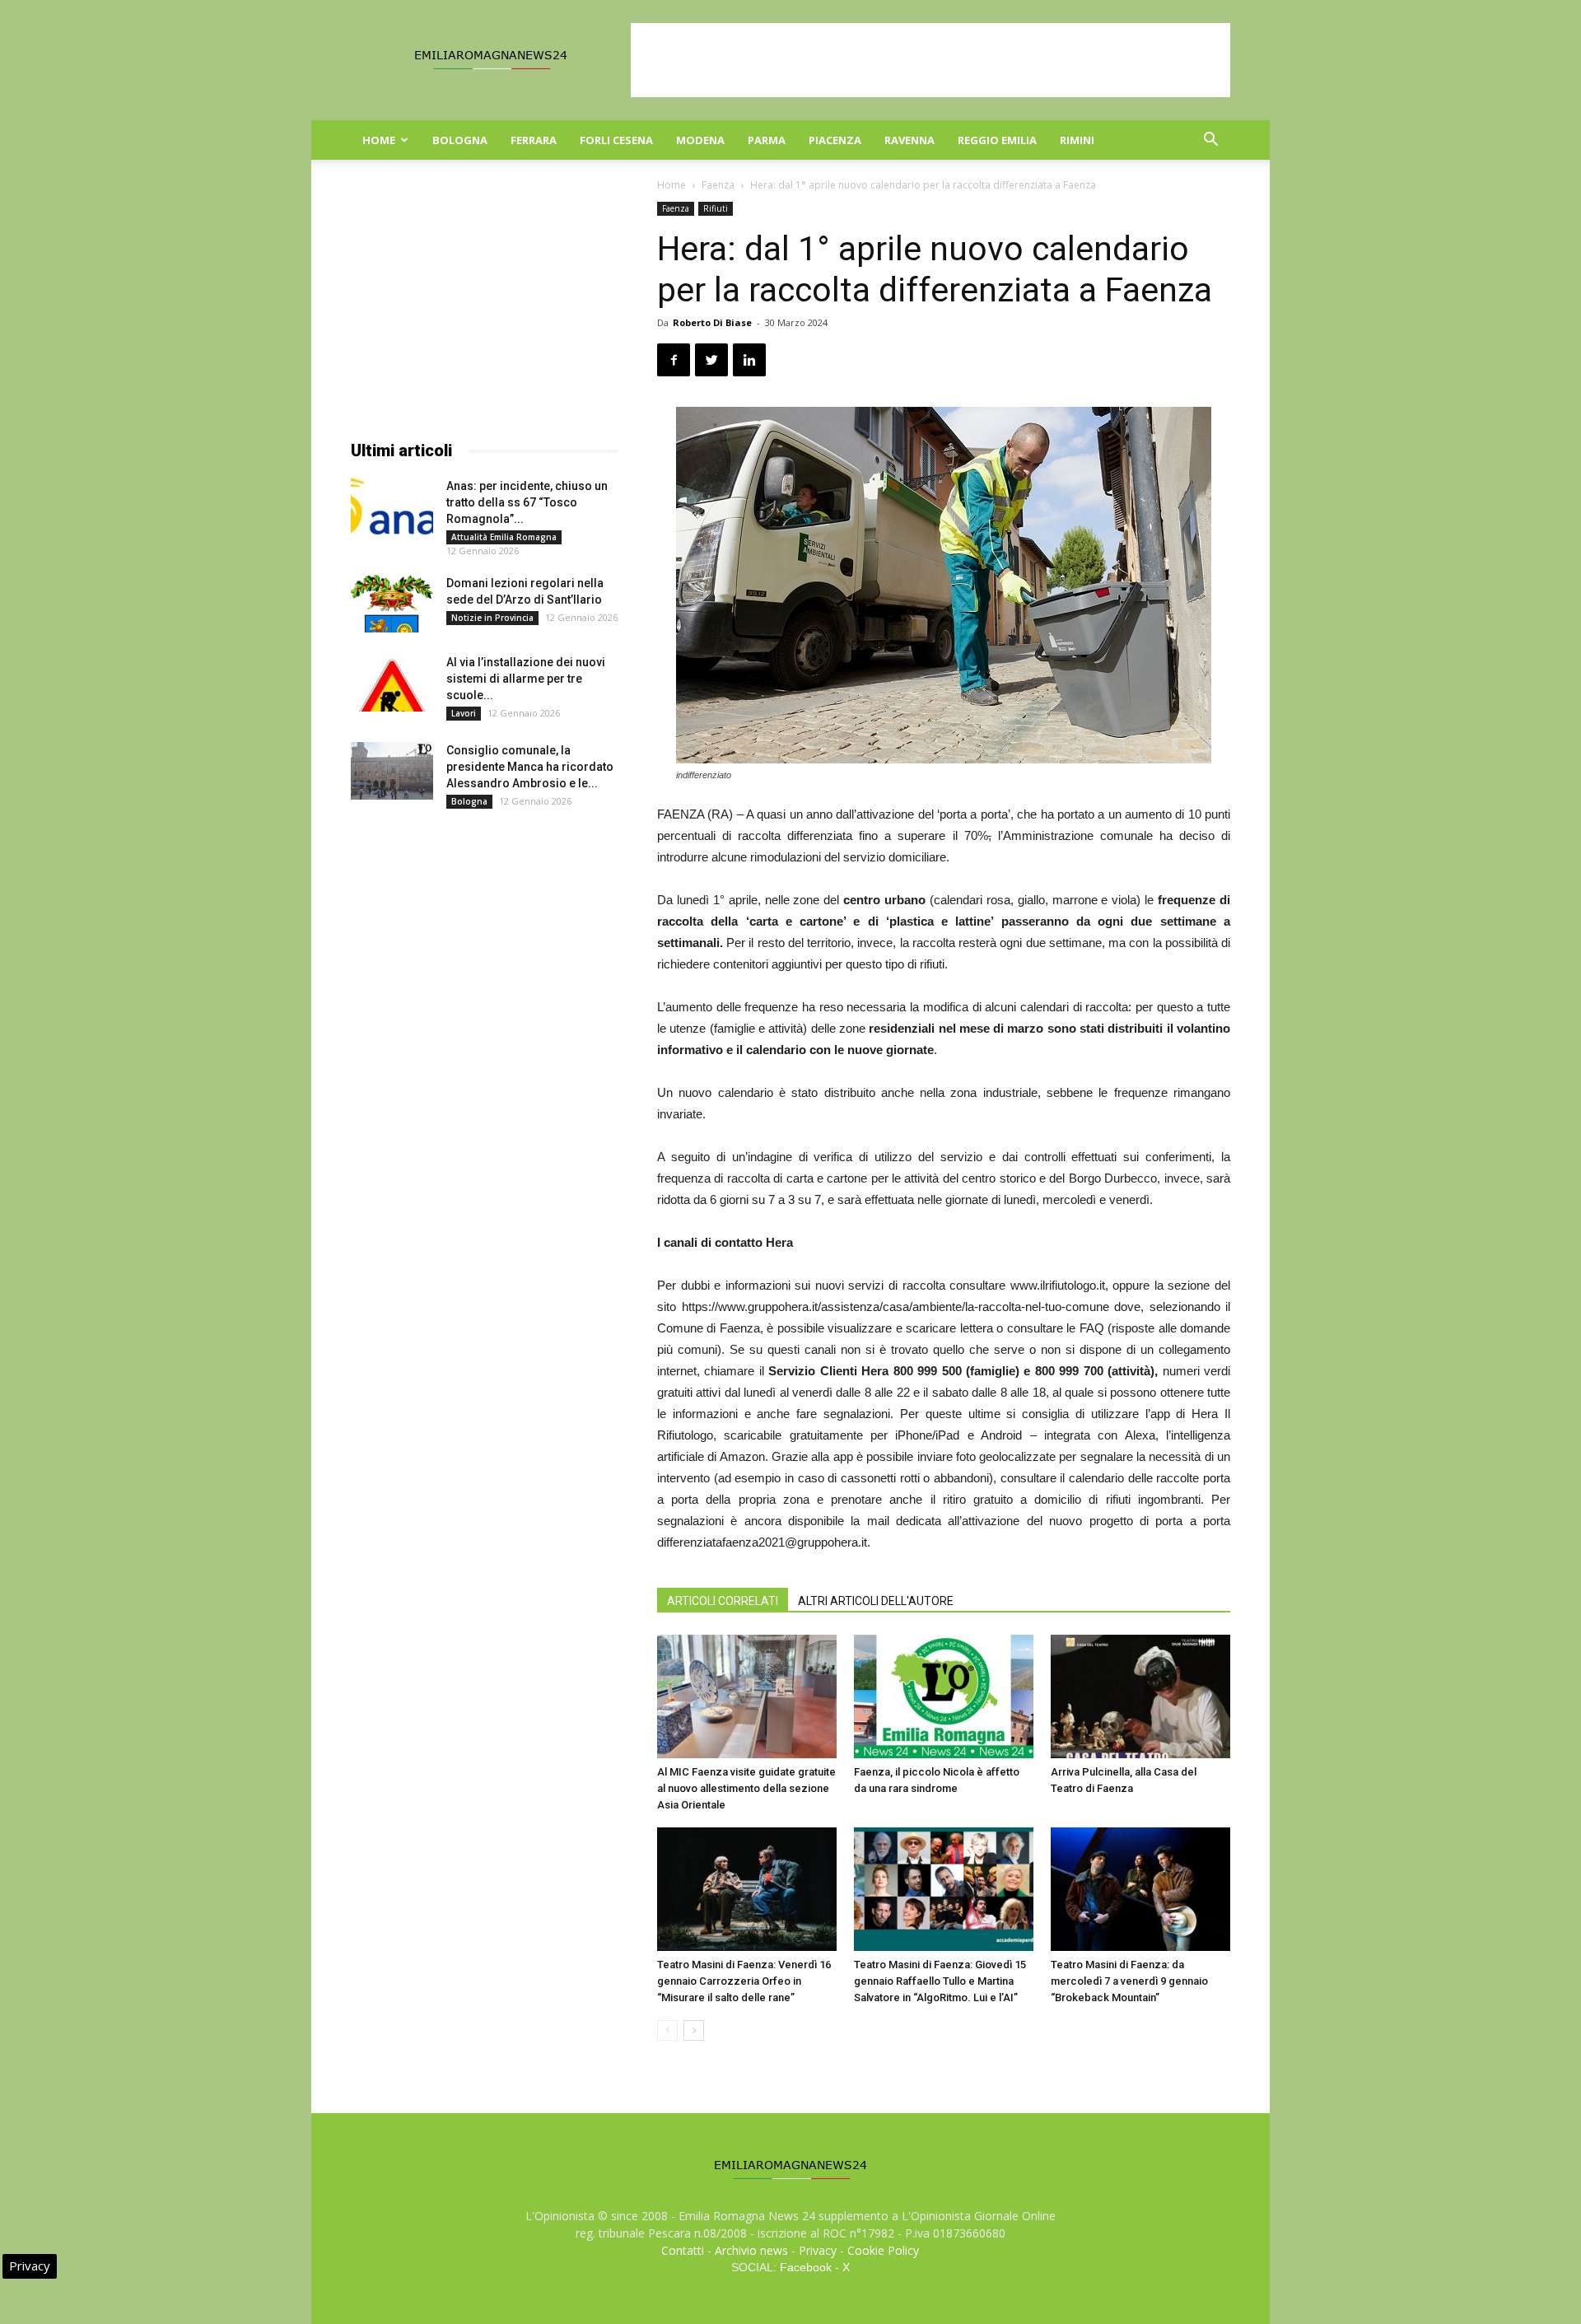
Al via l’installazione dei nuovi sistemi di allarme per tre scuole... (526, 679)
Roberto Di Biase (712, 322)
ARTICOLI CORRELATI (723, 1601)
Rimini (1077, 140)
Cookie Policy (883, 2250)
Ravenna (909, 140)
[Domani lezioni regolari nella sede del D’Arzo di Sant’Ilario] (392, 604)
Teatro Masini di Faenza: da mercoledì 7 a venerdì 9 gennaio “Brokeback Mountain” (1129, 1981)
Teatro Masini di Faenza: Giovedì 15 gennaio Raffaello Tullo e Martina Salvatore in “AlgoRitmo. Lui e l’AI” (940, 1981)
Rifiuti (716, 208)
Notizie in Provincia (492, 618)
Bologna (460, 140)
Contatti (683, 2250)
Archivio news (751, 2250)
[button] (1210, 141)
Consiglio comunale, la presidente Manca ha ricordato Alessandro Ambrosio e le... (530, 767)
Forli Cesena (616, 140)
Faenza (718, 185)
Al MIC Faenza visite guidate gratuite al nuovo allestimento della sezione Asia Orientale (746, 1788)
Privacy (818, 2250)
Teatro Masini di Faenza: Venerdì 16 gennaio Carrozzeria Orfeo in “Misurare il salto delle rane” (744, 1981)
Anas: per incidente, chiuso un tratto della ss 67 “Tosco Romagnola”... (527, 502)
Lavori (464, 713)
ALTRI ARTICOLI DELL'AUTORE (876, 1601)
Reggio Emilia (997, 140)
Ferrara (534, 140)
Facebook (806, 2267)
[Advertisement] (930, 60)
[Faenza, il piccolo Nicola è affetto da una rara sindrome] (944, 1696)
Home (379, 140)
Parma (767, 140)
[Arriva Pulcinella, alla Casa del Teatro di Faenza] (1140, 1696)
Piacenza (835, 140)
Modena (700, 140)
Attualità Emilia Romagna (504, 537)
